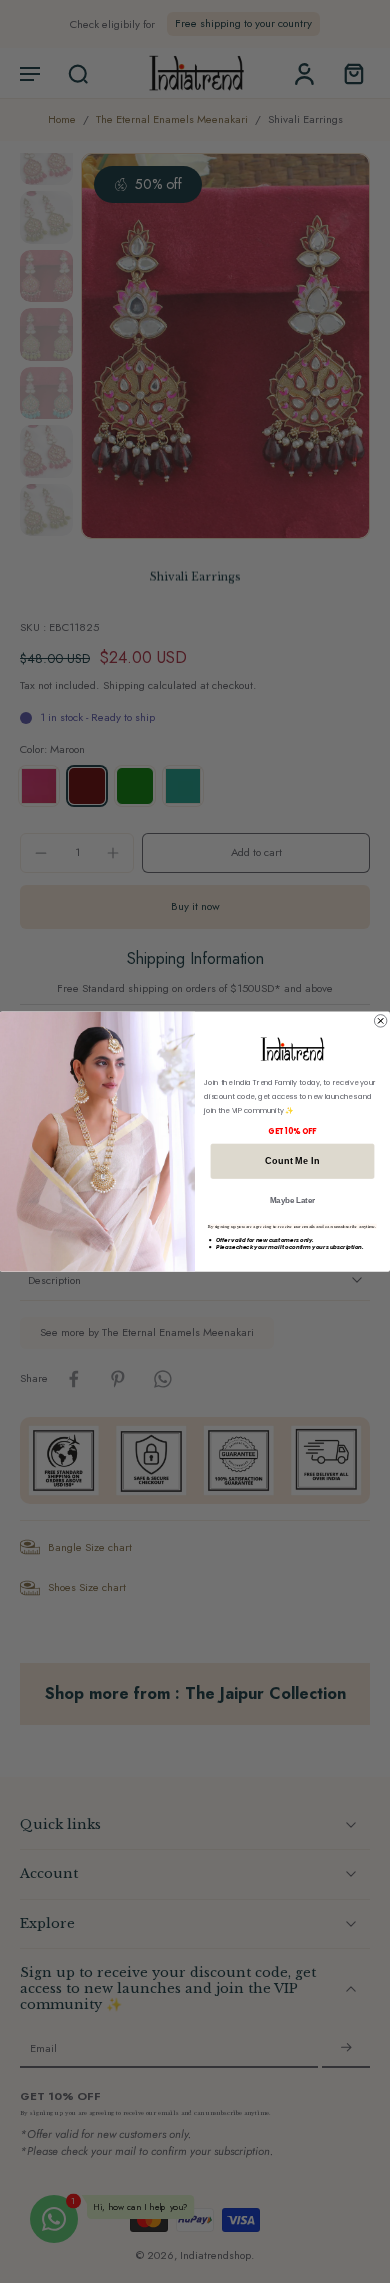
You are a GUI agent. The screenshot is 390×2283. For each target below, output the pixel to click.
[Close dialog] (380, 1021)
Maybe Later (293, 1200)
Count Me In (292, 1161)
